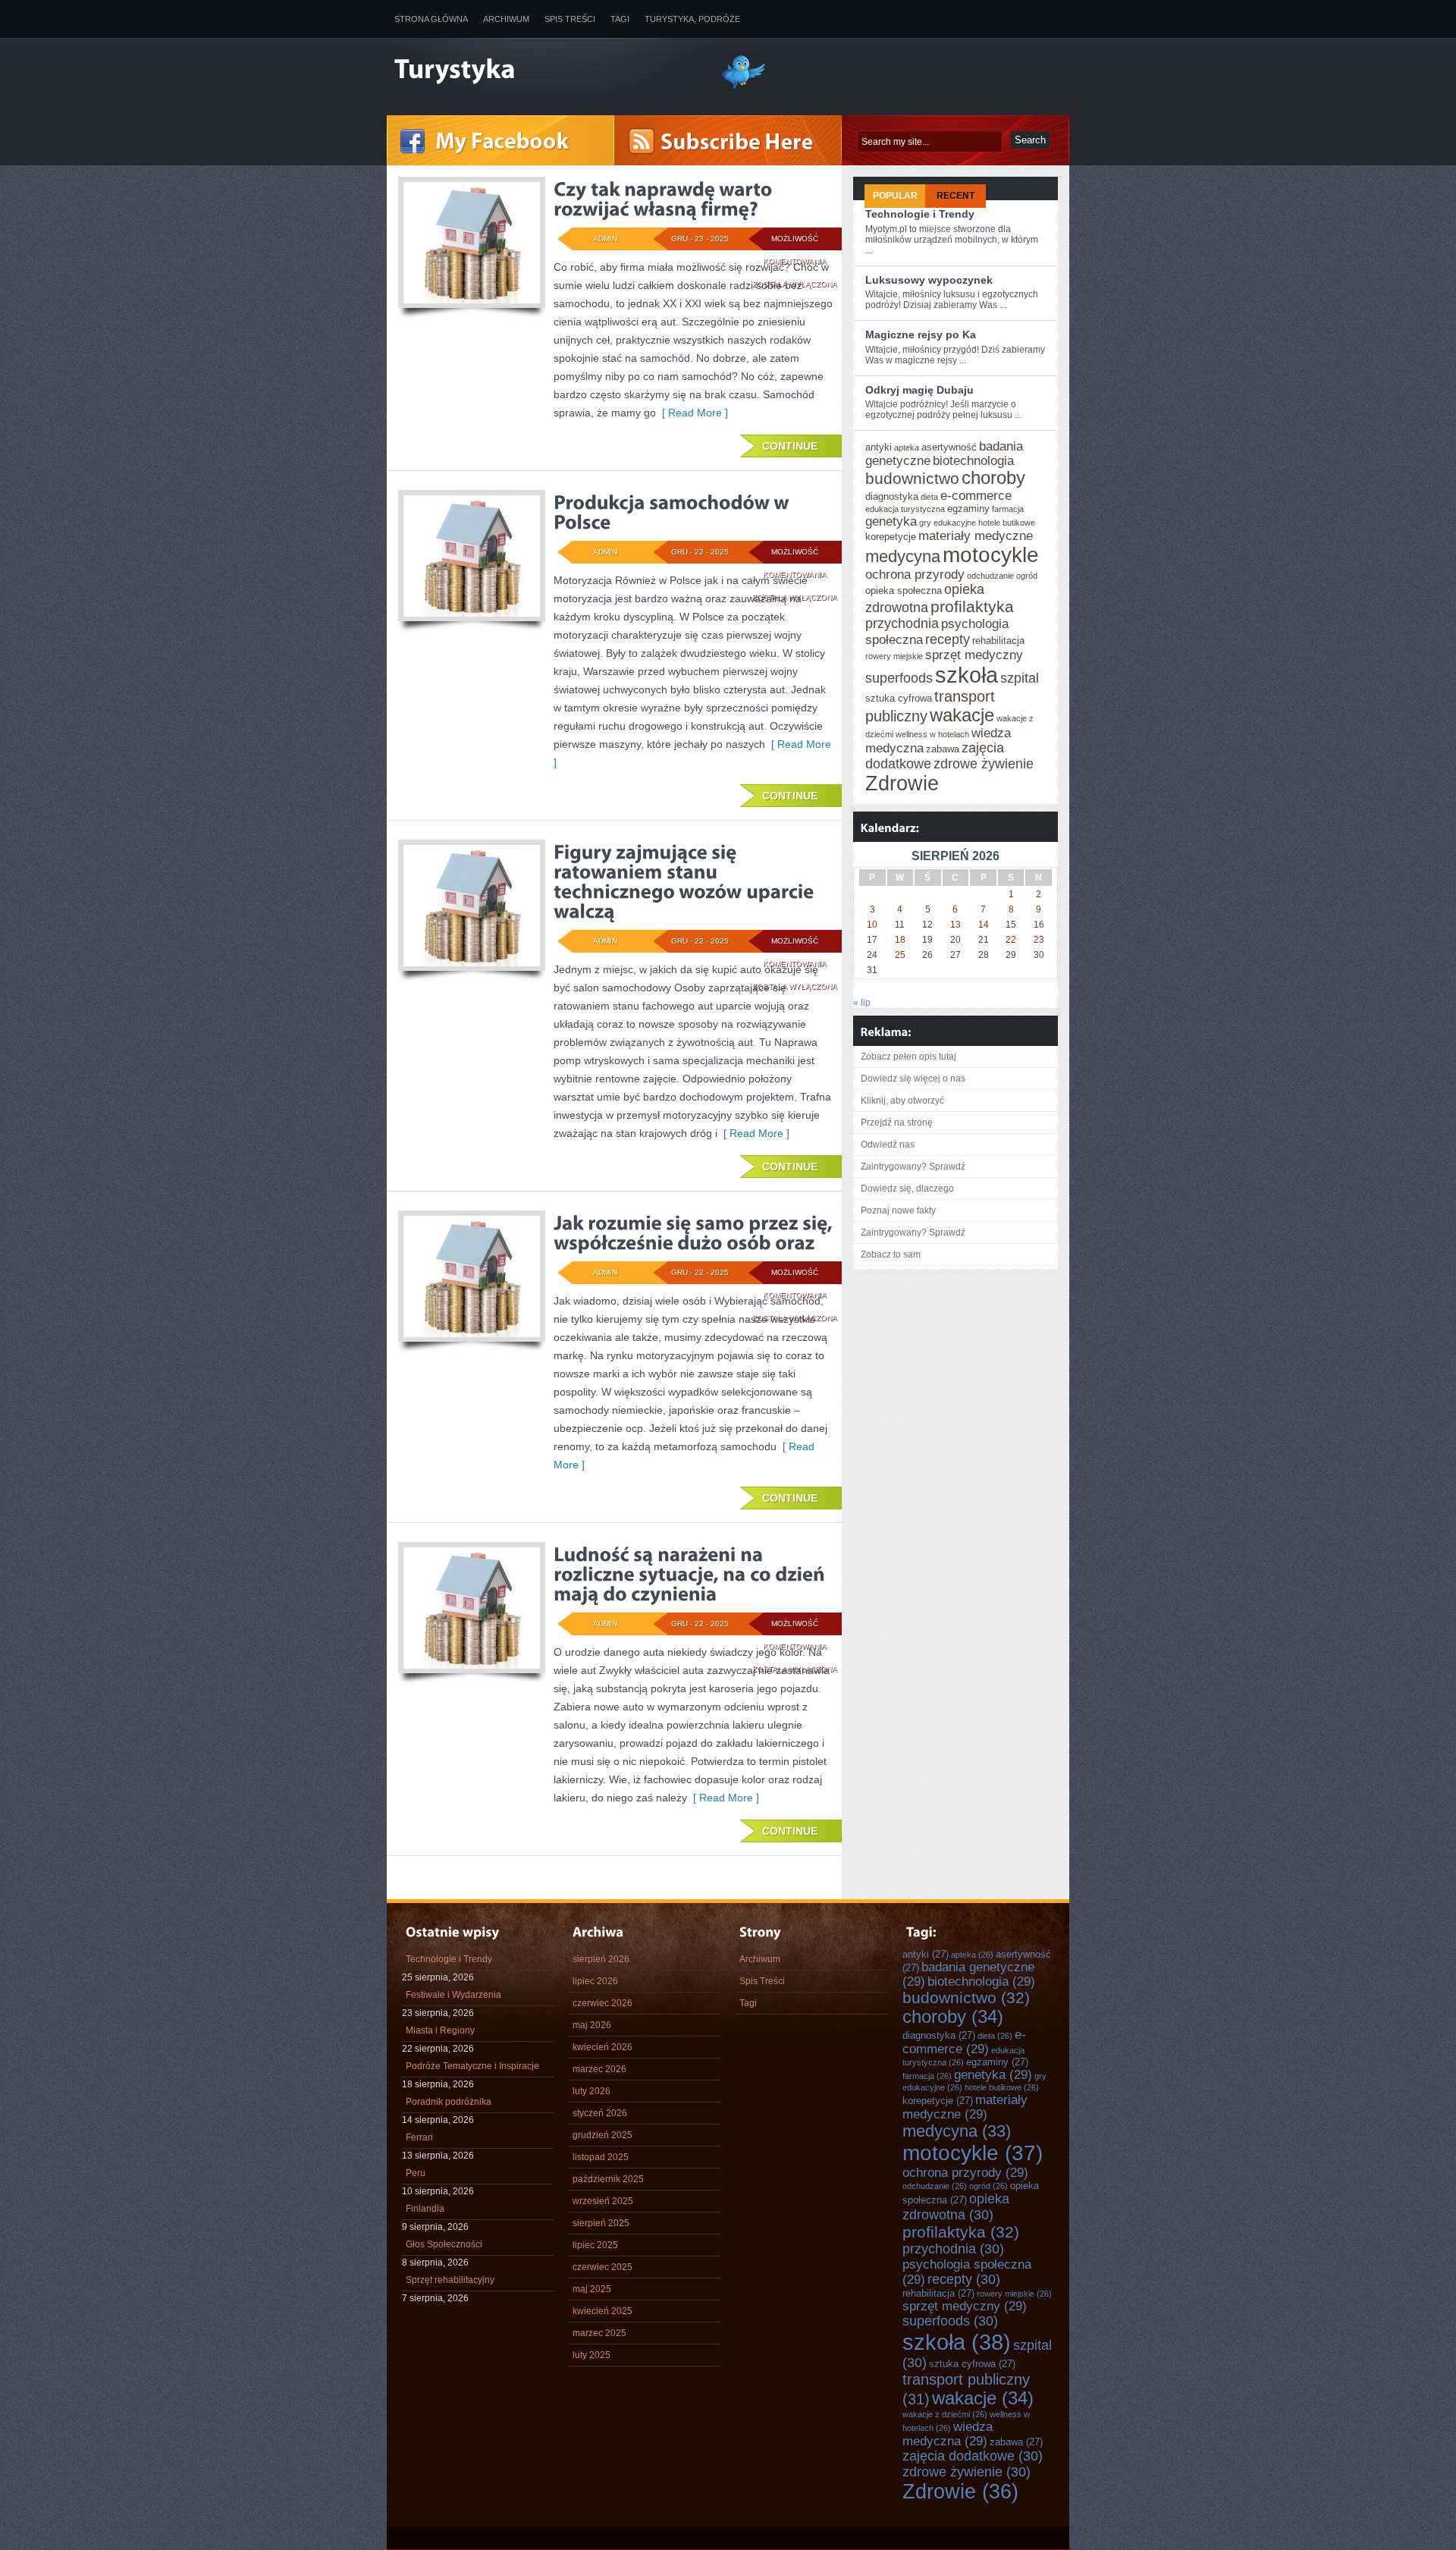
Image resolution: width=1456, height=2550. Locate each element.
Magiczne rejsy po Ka (921, 334)
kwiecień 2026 (602, 2047)
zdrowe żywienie (984, 764)
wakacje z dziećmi (945, 2414)
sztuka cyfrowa (899, 698)
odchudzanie (990, 576)
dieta (929, 497)
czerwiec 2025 (602, 2267)
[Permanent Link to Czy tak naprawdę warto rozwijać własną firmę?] (665, 199)
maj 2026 (592, 2025)
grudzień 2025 (602, 2135)
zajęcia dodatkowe (973, 2456)
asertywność (949, 447)
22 (1011, 940)
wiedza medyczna (948, 2434)
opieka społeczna (904, 590)
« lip (862, 1003)
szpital (1020, 678)
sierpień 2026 (601, 1959)
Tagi (620, 19)
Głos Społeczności (444, 2244)
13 (955, 925)
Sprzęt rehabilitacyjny (450, 2280)
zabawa (943, 749)
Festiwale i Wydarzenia (453, 1995)
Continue (790, 446)
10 (872, 925)
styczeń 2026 (600, 2113)
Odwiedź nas (888, 1145)
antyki (879, 447)
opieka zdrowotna (956, 2207)
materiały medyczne (976, 535)
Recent (955, 196)
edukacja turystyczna (905, 509)
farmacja (1008, 509)
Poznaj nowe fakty (898, 1211)
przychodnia (902, 623)
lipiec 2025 (595, 2245)
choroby (993, 478)
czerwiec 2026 (602, 2003)
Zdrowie (902, 784)
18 (900, 940)
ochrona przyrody (915, 574)
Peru (416, 2173)
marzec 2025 (599, 2333)
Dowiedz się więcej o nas (913, 1079)
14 (984, 925)
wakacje (962, 715)
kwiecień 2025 (602, 2311)
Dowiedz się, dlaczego (907, 1189)
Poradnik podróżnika (449, 2102)
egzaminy (968, 509)
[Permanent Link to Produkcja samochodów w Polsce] (673, 512)
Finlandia (425, 2209)
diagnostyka (892, 496)
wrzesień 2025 (603, 2201)
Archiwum (506, 19)
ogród (1027, 576)
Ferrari (419, 2137)
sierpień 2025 (601, 2223)
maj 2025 (592, 2289)
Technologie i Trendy (920, 214)
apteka (907, 448)
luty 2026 (591, 2091)
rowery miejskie (894, 656)
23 (1039, 940)
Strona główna (431, 19)
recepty (948, 639)
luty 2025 (591, 2355)
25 (900, 955)
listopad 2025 (601, 2157)
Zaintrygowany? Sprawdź (913, 1167)
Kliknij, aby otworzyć (902, 1101)
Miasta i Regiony (440, 2030)
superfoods (899, 678)
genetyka (891, 521)
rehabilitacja (998, 641)
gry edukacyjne (948, 523)
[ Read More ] (692, 413)
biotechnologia (973, 460)
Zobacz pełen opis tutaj (908, 1057)
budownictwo (912, 478)
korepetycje (891, 537)
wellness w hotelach (932, 734)
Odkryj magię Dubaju (919, 390)
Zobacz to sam (891, 1255)
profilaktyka (972, 606)
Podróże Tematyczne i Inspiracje (472, 2066)
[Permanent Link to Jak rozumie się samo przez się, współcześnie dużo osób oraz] (695, 1233)
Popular (895, 196)
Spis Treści (570, 19)
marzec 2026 (599, 2069)
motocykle (991, 555)
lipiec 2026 (595, 1981)
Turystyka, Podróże (692, 19)
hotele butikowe (1007, 523)
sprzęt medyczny (974, 655)
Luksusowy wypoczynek (929, 280)
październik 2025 (608, 2179)
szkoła (966, 675)
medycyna (903, 556)
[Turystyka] (546, 71)
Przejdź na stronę (897, 1123)
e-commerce (976, 495)
